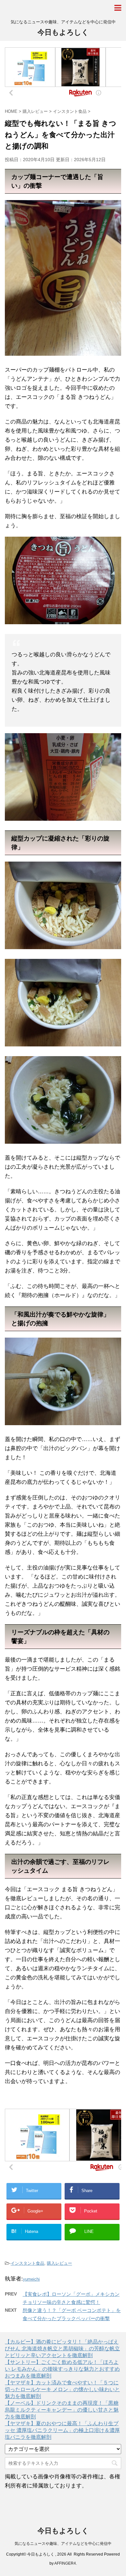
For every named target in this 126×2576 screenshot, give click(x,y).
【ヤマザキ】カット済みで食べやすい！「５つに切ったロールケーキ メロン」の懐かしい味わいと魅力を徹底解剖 (62, 2389)
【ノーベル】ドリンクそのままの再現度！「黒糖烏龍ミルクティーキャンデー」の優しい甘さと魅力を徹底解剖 (62, 2410)
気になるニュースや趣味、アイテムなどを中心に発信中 (63, 2544)
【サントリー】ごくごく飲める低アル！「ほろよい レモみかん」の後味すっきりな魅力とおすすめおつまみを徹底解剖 (62, 2369)
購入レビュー (59, 2263)
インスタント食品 (27, 2263)
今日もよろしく (63, 32)
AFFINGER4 (65, 2563)
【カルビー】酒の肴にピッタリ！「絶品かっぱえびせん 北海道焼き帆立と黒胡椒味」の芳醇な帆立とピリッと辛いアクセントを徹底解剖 (62, 2349)
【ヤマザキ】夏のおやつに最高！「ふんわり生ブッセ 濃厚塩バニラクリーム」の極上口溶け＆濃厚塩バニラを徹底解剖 (62, 2430)
